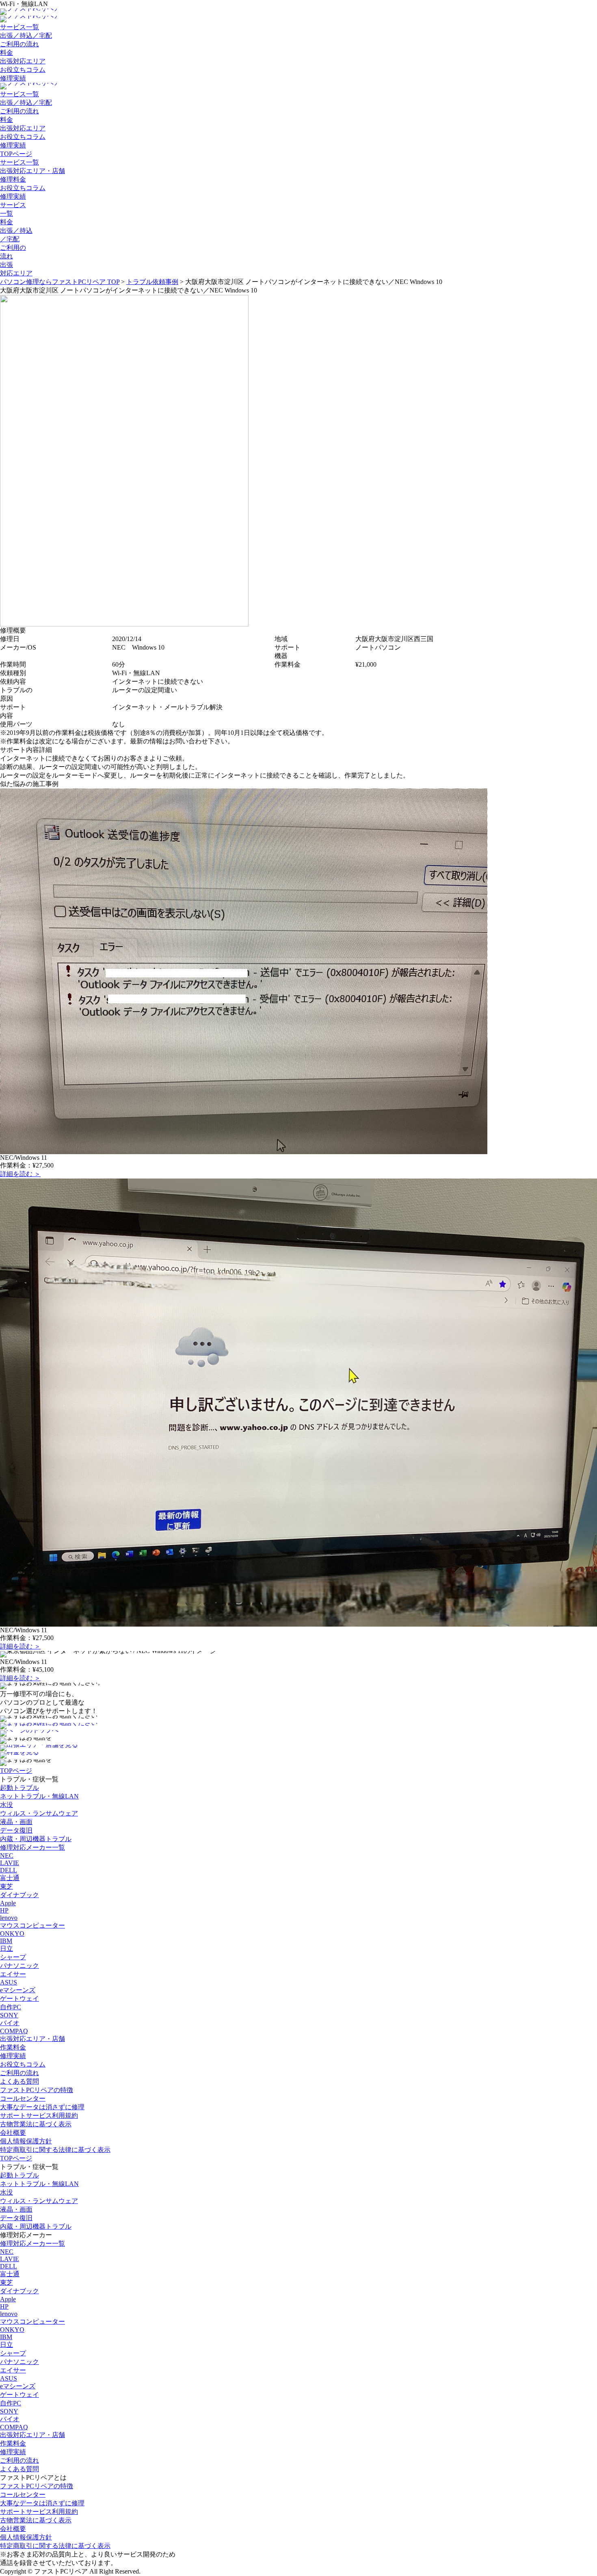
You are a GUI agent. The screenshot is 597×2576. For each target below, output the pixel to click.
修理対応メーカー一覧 (32, 1847)
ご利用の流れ (19, 44)
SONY (9, 2015)
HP (4, 1910)
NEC (7, 1856)
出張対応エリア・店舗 (32, 171)
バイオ (10, 2023)
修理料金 (13, 179)
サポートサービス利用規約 (39, 2116)
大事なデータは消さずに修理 (42, 2107)
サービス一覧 (19, 27)
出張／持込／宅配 (26, 36)
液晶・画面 (16, 1822)
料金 (6, 53)
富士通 (10, 1878)
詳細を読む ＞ (20, 1174)
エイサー (13, 1974)
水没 (6, 1805)
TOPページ (16, 154)
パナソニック (19, 1966)
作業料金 (13, 2047)
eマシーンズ (18, 1990)
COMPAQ (14, 2031)
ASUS (9, 1982)
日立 (6, 1949)
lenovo (9, 1918)
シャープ (13, 1957)
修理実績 (13, 78)
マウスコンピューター (32, 1925)
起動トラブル (19, 1788)
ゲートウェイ (19, 1999)
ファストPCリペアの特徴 (37, 2090)
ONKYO (12, 1934)
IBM (6, 1941)
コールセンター (23, 2098)
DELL (9, 1870)
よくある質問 (19, 2081)
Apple (8, 1903)
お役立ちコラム (23, 70)
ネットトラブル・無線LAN (39, 1796)
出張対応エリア (23, 61)
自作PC (11, 2007)
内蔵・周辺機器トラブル (36, 1839)
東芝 (6, 1886)
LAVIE (10, 1863)
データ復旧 (16, 1830)
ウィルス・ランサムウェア (39, 1813)
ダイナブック (19, 1895)
